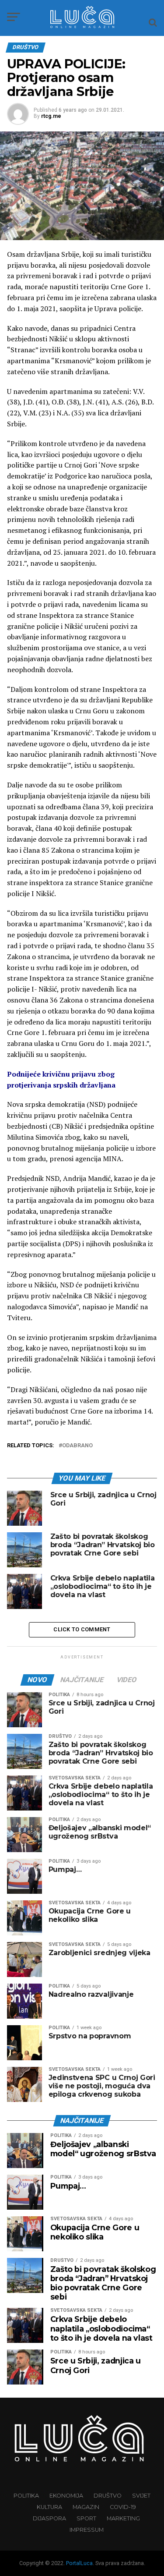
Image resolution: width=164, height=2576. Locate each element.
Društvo (108, 2496)
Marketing (123, 2518)
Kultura (49, 2507)
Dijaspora (49, 2518)
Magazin (86, 2507)
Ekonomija (66, 2496)
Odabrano (77, 1446)
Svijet (141, 2496)
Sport (86, 2518)
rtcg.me (51, 116)
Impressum (87, 2530)
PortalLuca (79, 2563)
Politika (26, 2496)
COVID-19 (123, 2507)
